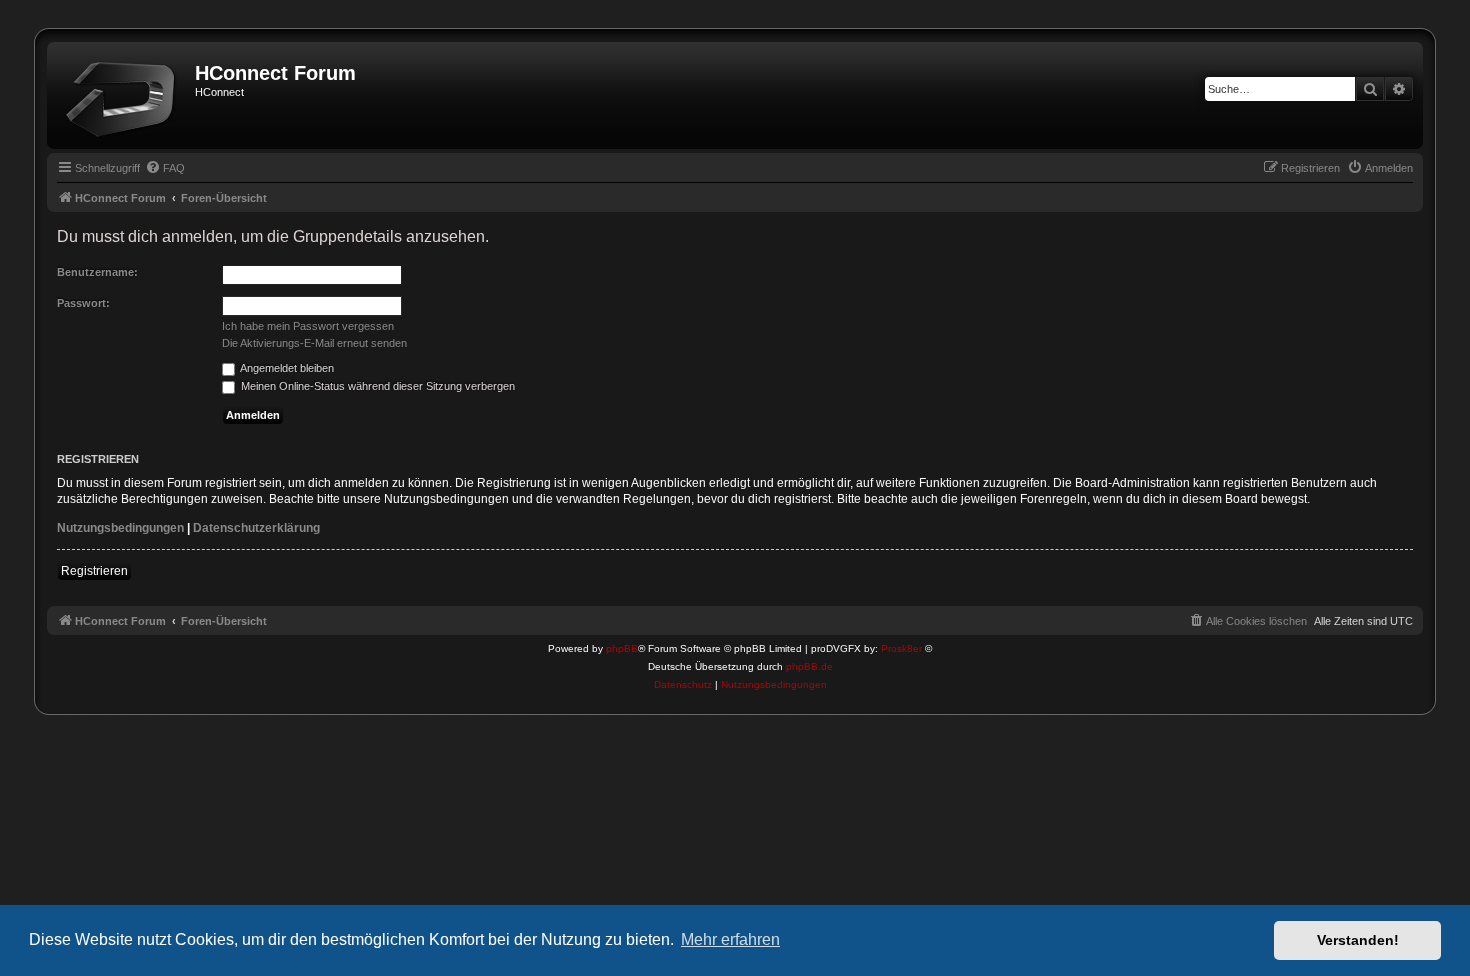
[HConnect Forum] (123, 95)
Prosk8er (901, 648)
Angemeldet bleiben (286, 368)
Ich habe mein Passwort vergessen (308, 326)
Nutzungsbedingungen (120, 528)
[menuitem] (165, 168)
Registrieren (94, 571)
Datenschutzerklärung (256, 528)
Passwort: (83, 303)
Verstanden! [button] (1358, 940)
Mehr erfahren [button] (730, 939)
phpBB (622, 648)
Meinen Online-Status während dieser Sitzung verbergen (376, 386)
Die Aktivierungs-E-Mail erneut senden (314, 343)
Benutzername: (97, 272)
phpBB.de (809, 666)
